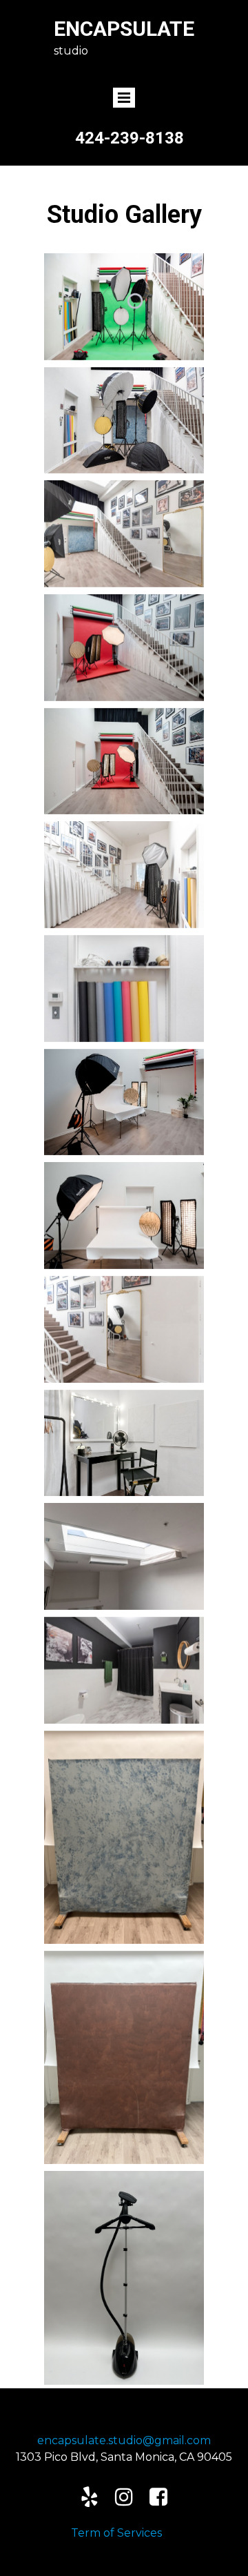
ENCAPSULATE (124, 29)
